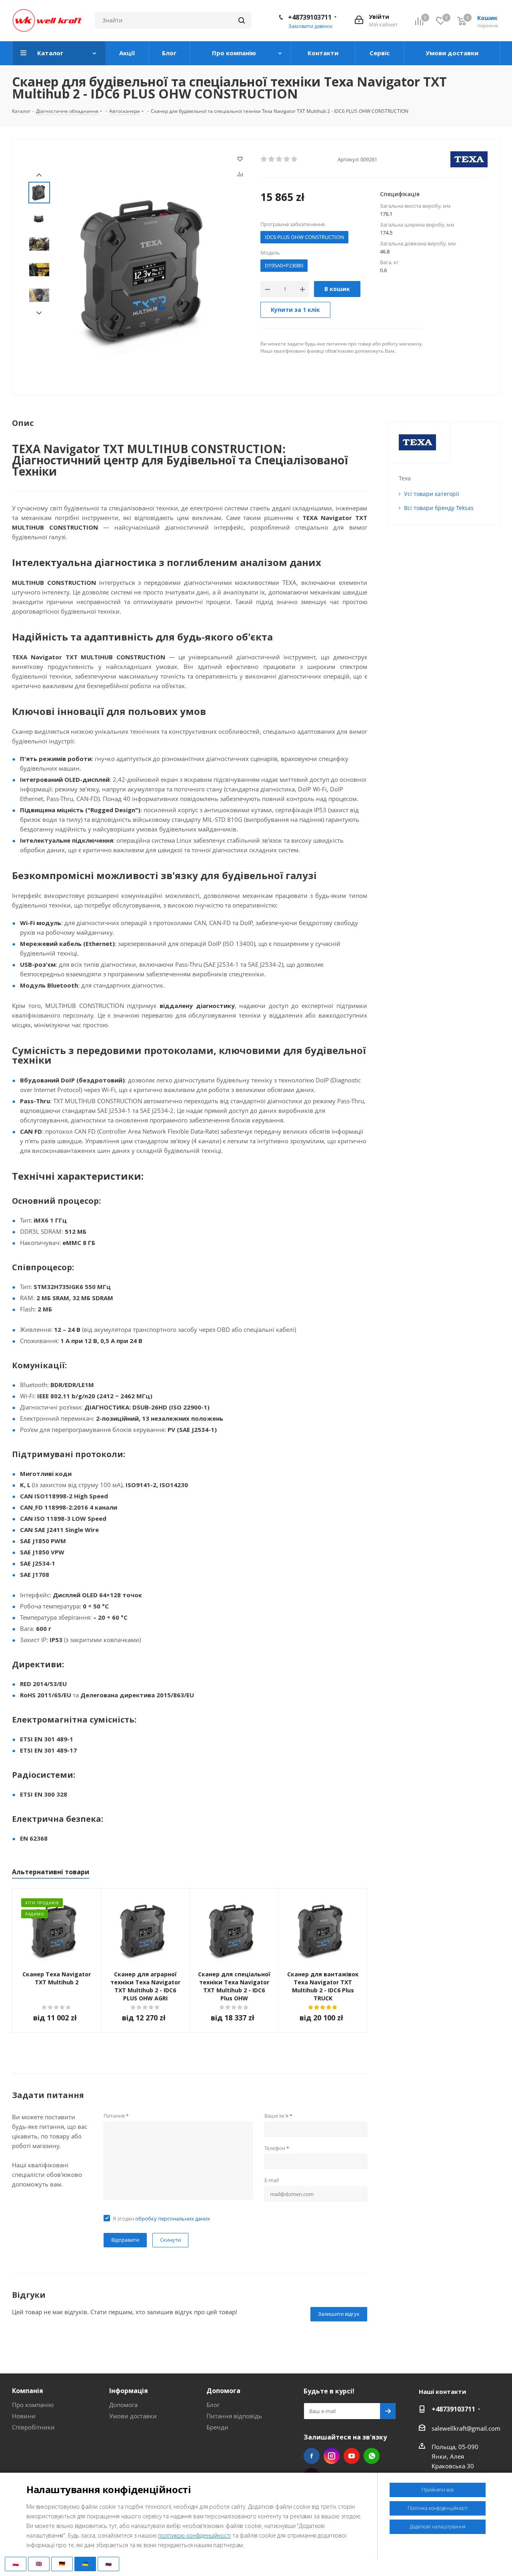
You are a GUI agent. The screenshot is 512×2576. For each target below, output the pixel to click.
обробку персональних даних (173, 2219)
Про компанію (33, 2405)
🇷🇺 (108, 2564)
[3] (279, 159)
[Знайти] (242, 20)
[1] (264, 159)
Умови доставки (133, 2416)
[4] (287, 159)
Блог (213, 2405)
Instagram (332, 2456)
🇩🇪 (62, 2564)
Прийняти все (438, 2490)
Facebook (312, 2456)
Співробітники (33, 2427)
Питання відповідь (234, 2416)
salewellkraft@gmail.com (466, 2428)
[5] (295, 159)
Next (39, 313)
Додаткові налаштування (438, 2527)
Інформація (129, 2391)
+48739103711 (310, 17)
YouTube (352, 2456)
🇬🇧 (39, 2564)
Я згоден (161, 2219)
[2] (272, 159)
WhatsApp (372, 2456)
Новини (24, 2416)
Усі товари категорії (432, 494)
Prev (39, 175)
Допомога (123, 2405)
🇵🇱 (16, 2564)
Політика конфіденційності (438, 2508)
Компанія (28, 2391)
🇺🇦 (85, 2564)
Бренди (217, 2427)
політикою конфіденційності (194, 2535)
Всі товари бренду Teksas (439, 508)
